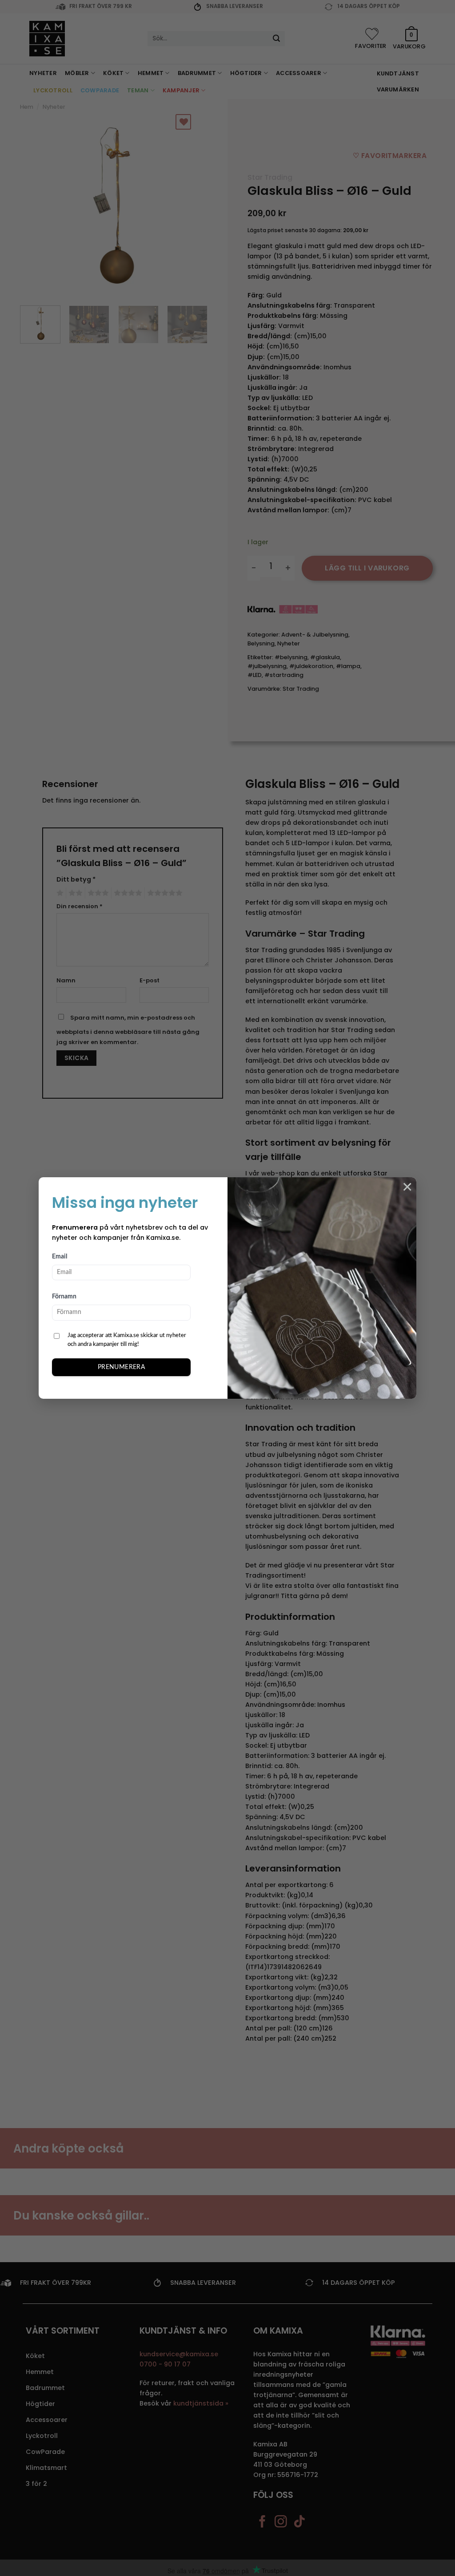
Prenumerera (122, 1367)
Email (60, 1257)
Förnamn (64, 1297)
